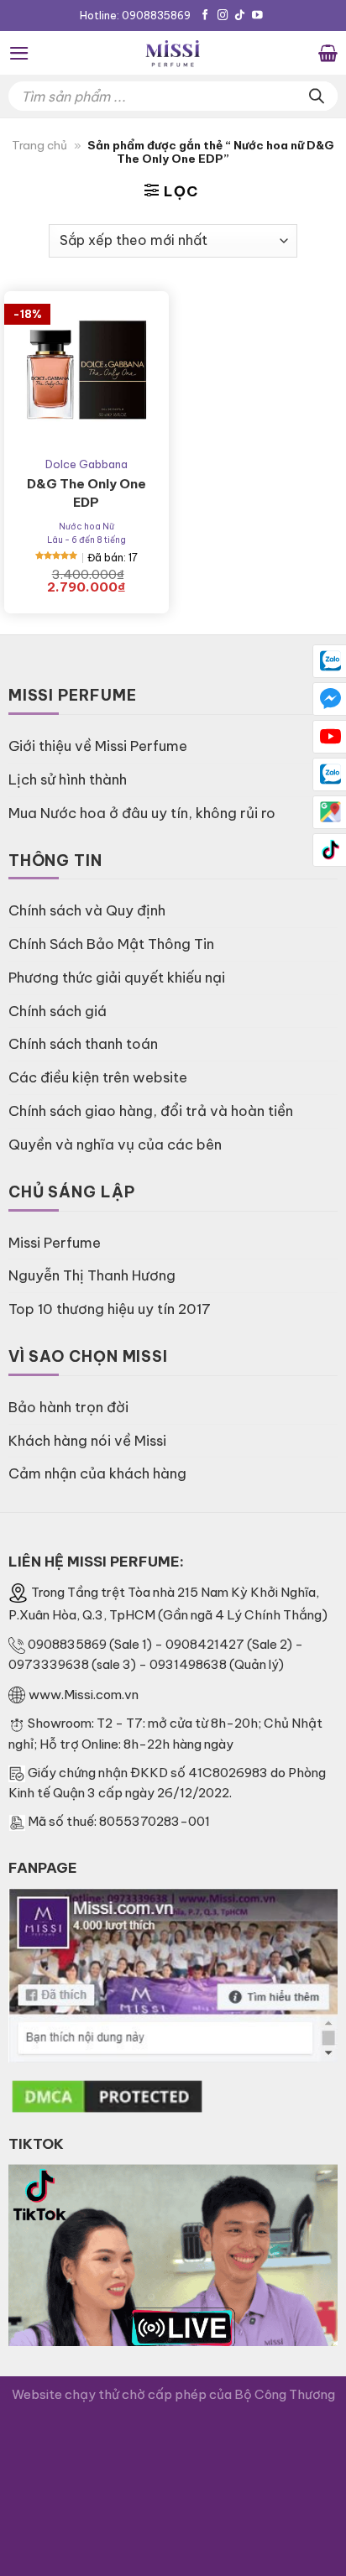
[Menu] (19, 53)
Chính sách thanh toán (83, 1043)
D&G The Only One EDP (86, 493)
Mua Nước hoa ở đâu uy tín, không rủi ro (142, 813)
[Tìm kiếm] (317, 96)
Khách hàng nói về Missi (87, 1440)
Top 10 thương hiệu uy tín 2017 (110, 1309)
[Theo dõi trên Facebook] (205, 16)
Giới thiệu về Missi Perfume (98, 746)
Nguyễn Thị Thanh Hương (92, 1275)
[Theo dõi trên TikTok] (240, 16)
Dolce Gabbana (86, 464)
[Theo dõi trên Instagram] (223, 16)
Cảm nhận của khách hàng (97, 1473)
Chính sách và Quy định (87, 910)
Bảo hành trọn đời (68, 1407)
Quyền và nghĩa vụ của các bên (115, 1144)
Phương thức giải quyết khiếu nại (117, 977)
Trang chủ (39, 146)
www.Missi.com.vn (84, 1695)
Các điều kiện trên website (98, 1077)
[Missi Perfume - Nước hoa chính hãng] (173, 53)
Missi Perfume (55, 1242)
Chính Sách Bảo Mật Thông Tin (111, 944)
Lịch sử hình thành (68, 779)
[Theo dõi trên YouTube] (257, 16)
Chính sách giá (58, 1011)
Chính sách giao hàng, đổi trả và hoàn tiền (151, 1111)
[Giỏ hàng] (328, 53)
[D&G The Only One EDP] (86, 373)
